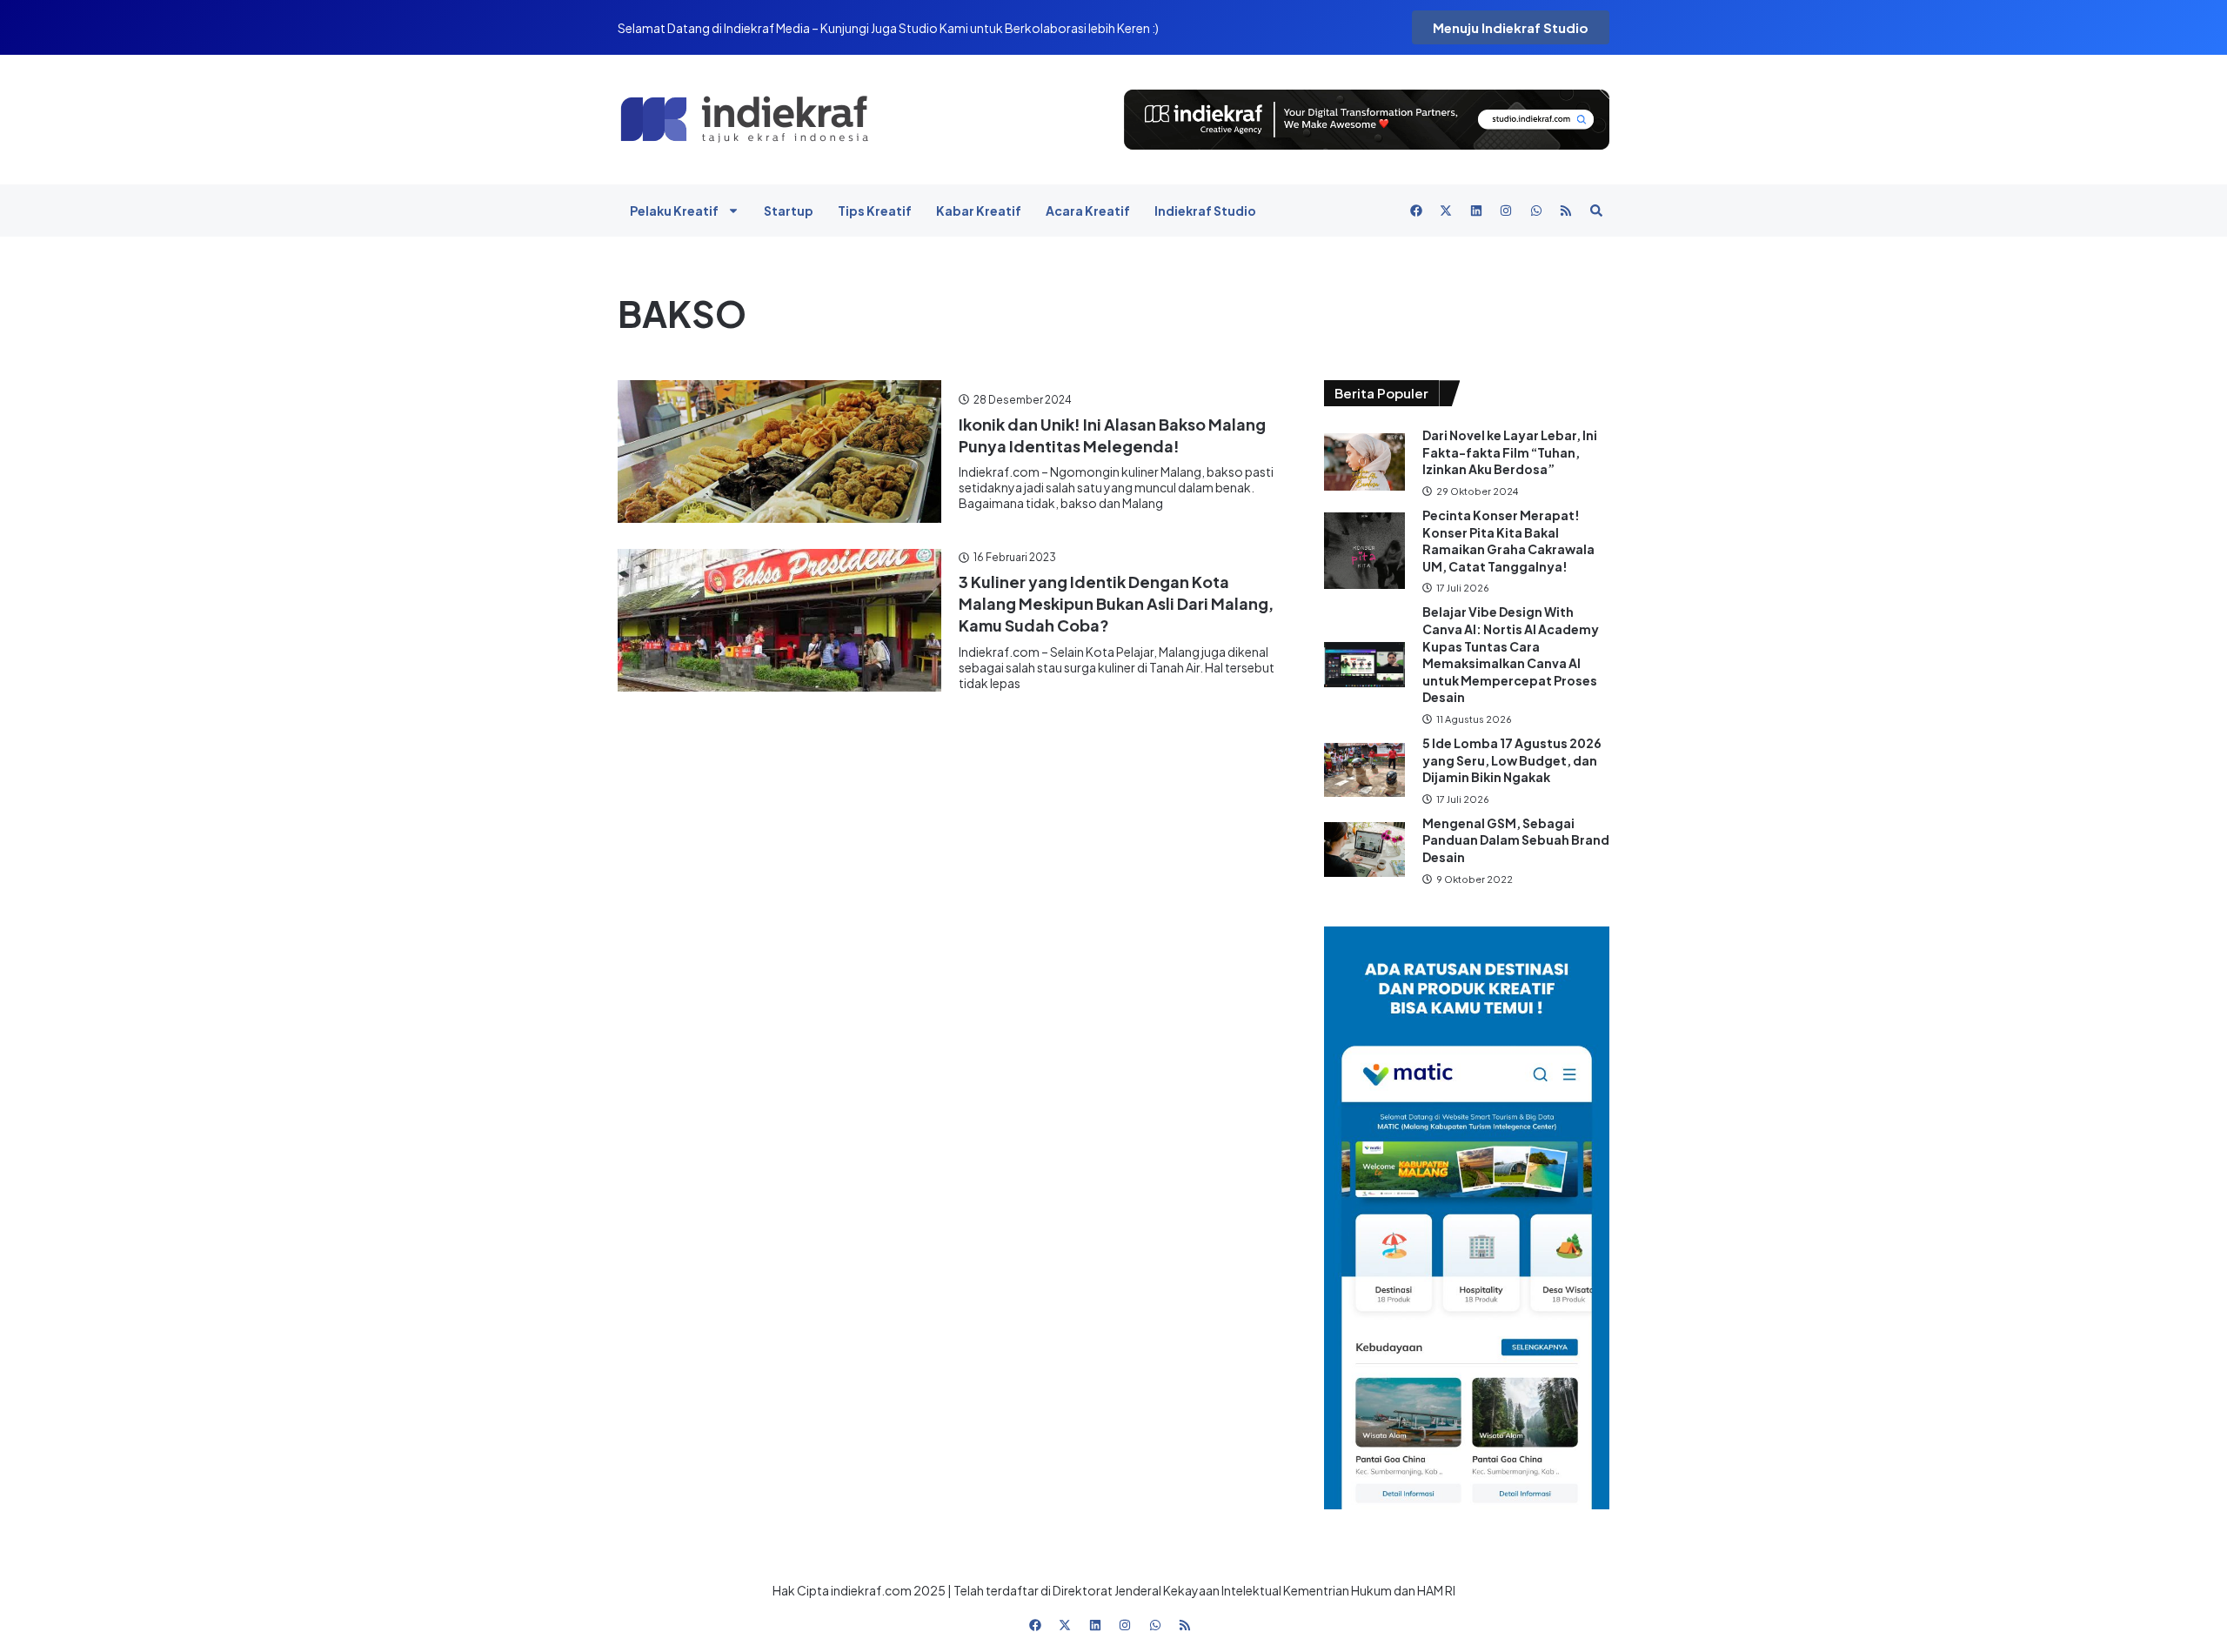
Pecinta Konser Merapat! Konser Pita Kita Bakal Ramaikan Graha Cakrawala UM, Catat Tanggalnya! (1508, 541)
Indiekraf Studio (1205, 211)
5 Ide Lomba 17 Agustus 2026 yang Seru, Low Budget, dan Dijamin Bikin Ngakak (1512, 760)
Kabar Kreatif (979, 211)
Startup (789, 211)
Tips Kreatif (875, 211)
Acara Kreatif (1088, 211)
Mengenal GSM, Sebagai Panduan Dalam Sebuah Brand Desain (1516, 840)
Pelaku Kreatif (674, 211)
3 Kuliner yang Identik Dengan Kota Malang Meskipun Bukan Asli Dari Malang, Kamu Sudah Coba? (1116, 603)
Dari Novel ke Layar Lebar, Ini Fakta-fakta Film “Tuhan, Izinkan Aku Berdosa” (1510, 452)
